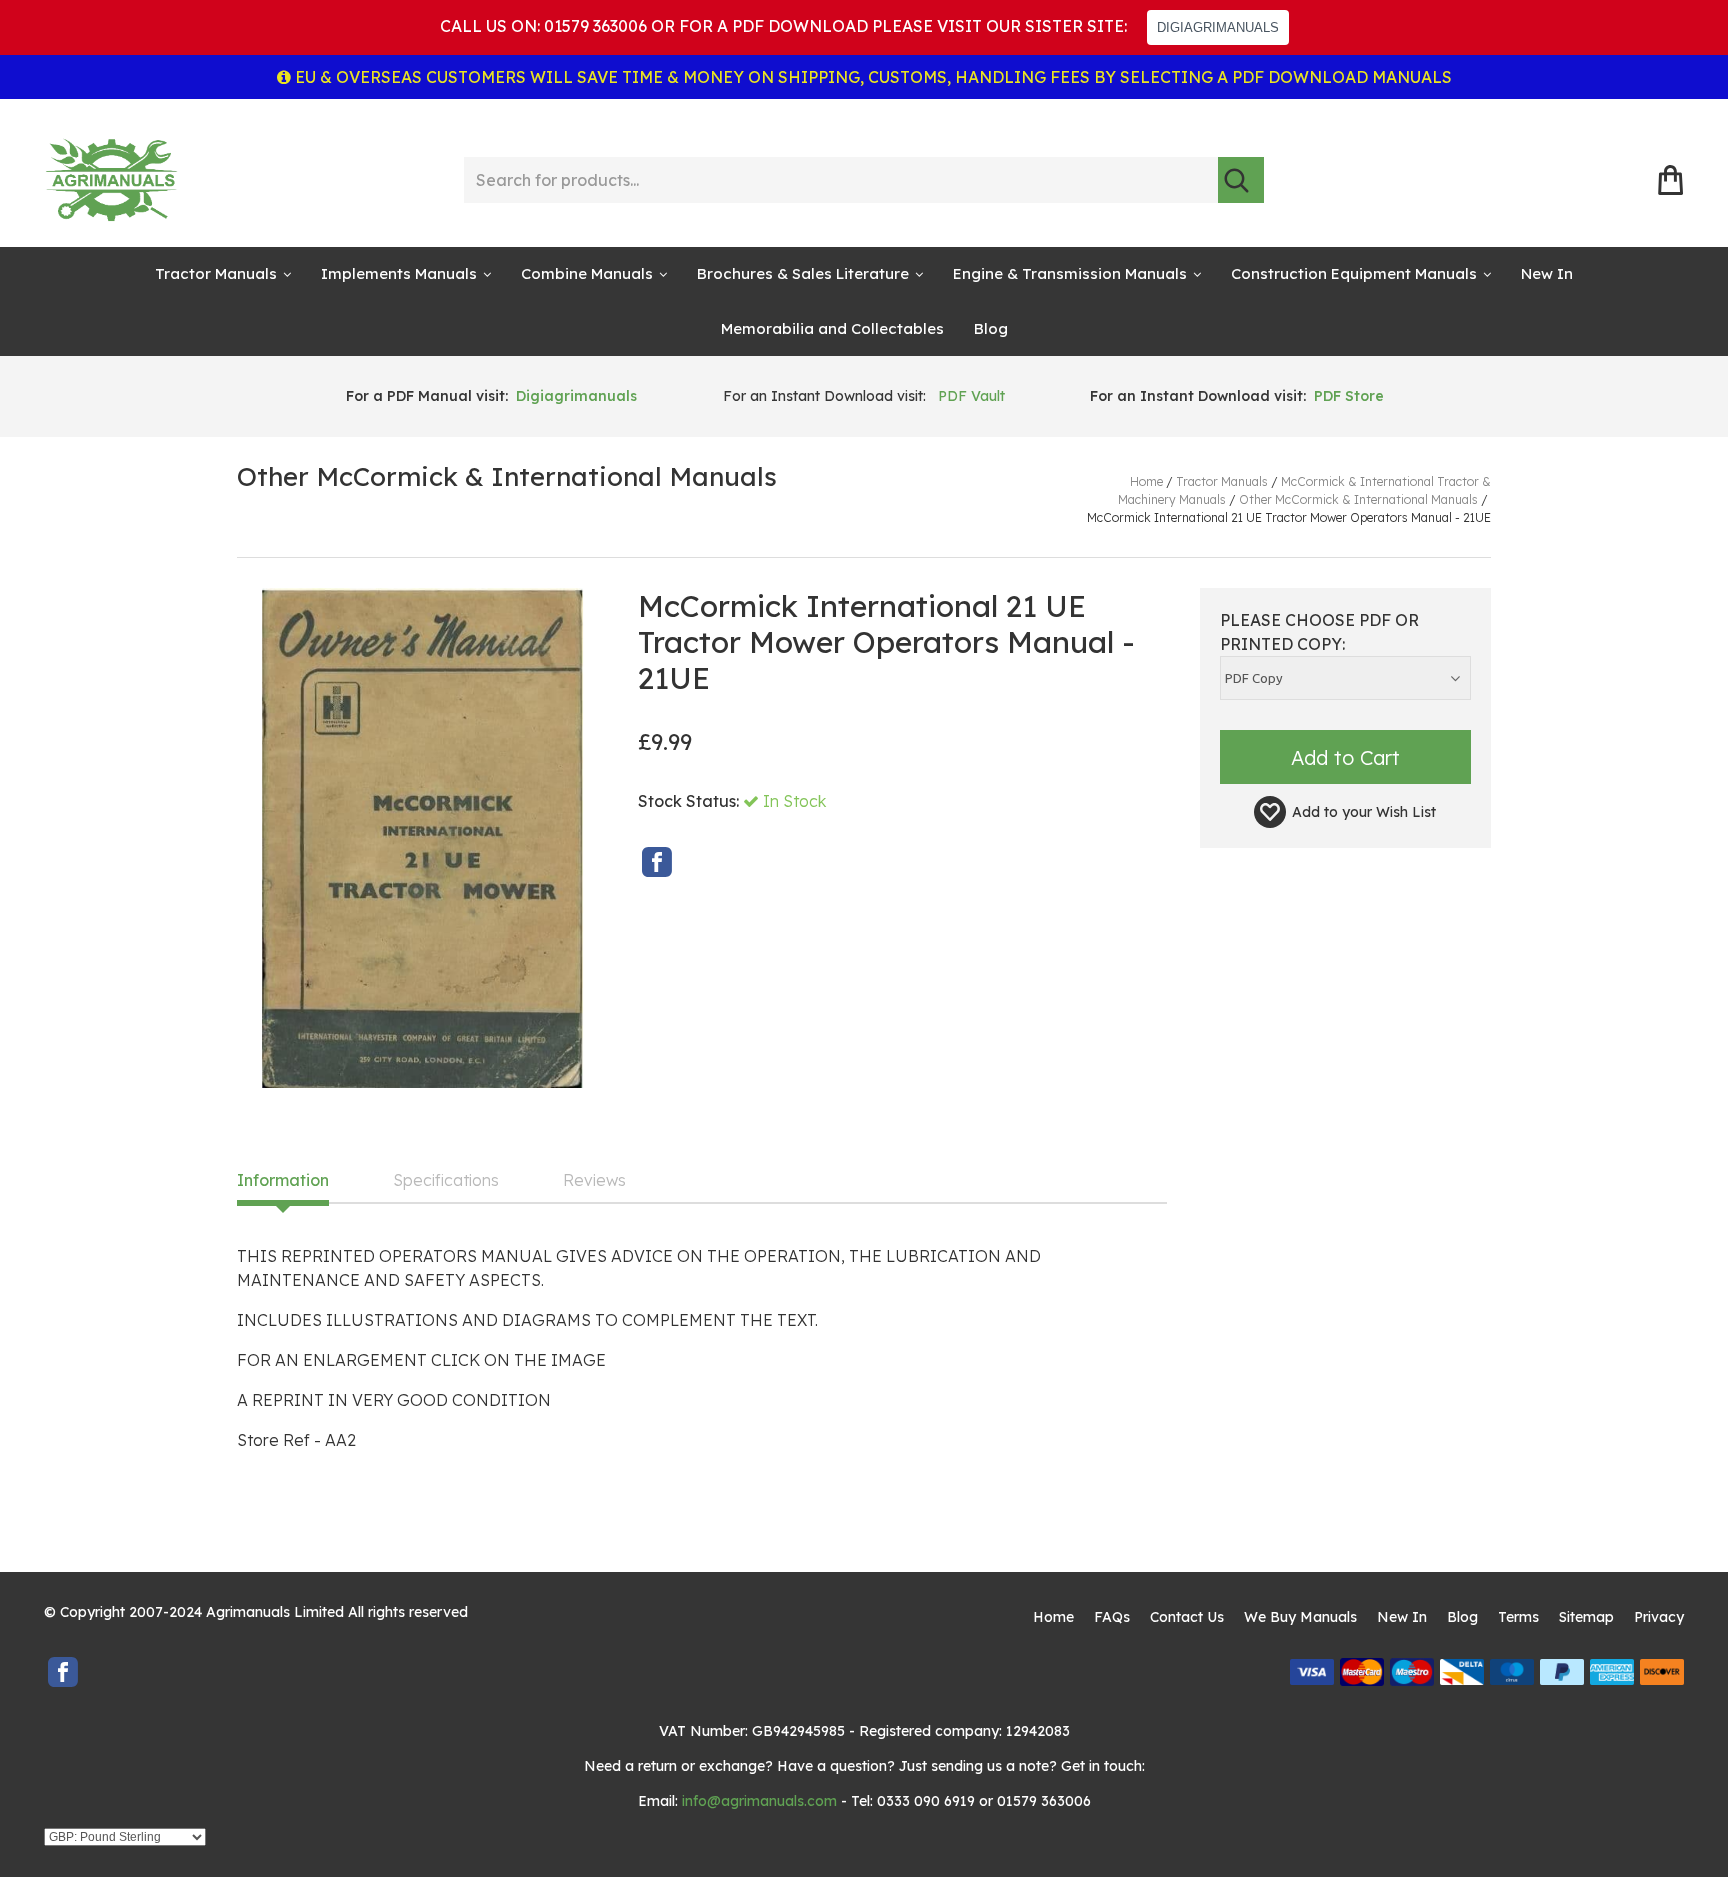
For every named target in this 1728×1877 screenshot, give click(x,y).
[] (1241, 180)
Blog (991, 328)
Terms (1518, 1617)
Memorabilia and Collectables (832, 328)
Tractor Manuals (216, 273)
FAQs (1112, 1617)
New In (1547, 273)
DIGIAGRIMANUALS (1218, 27)
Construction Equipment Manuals (1354, 273)
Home (1053, 1617)
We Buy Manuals (1300, 1617)
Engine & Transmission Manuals (1070, 273)
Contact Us (1187, 1617)
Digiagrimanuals (576, 396)
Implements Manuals (399, 273)
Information (283, 1181)
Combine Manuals (587, 273)
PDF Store (1349, 396)
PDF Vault (971, 396)
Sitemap (1586, 1617)
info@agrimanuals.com (759, 1801)
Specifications (446, 1181)
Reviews (594, 1181)
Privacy (1659, 1617)
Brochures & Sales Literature (803, 273)
